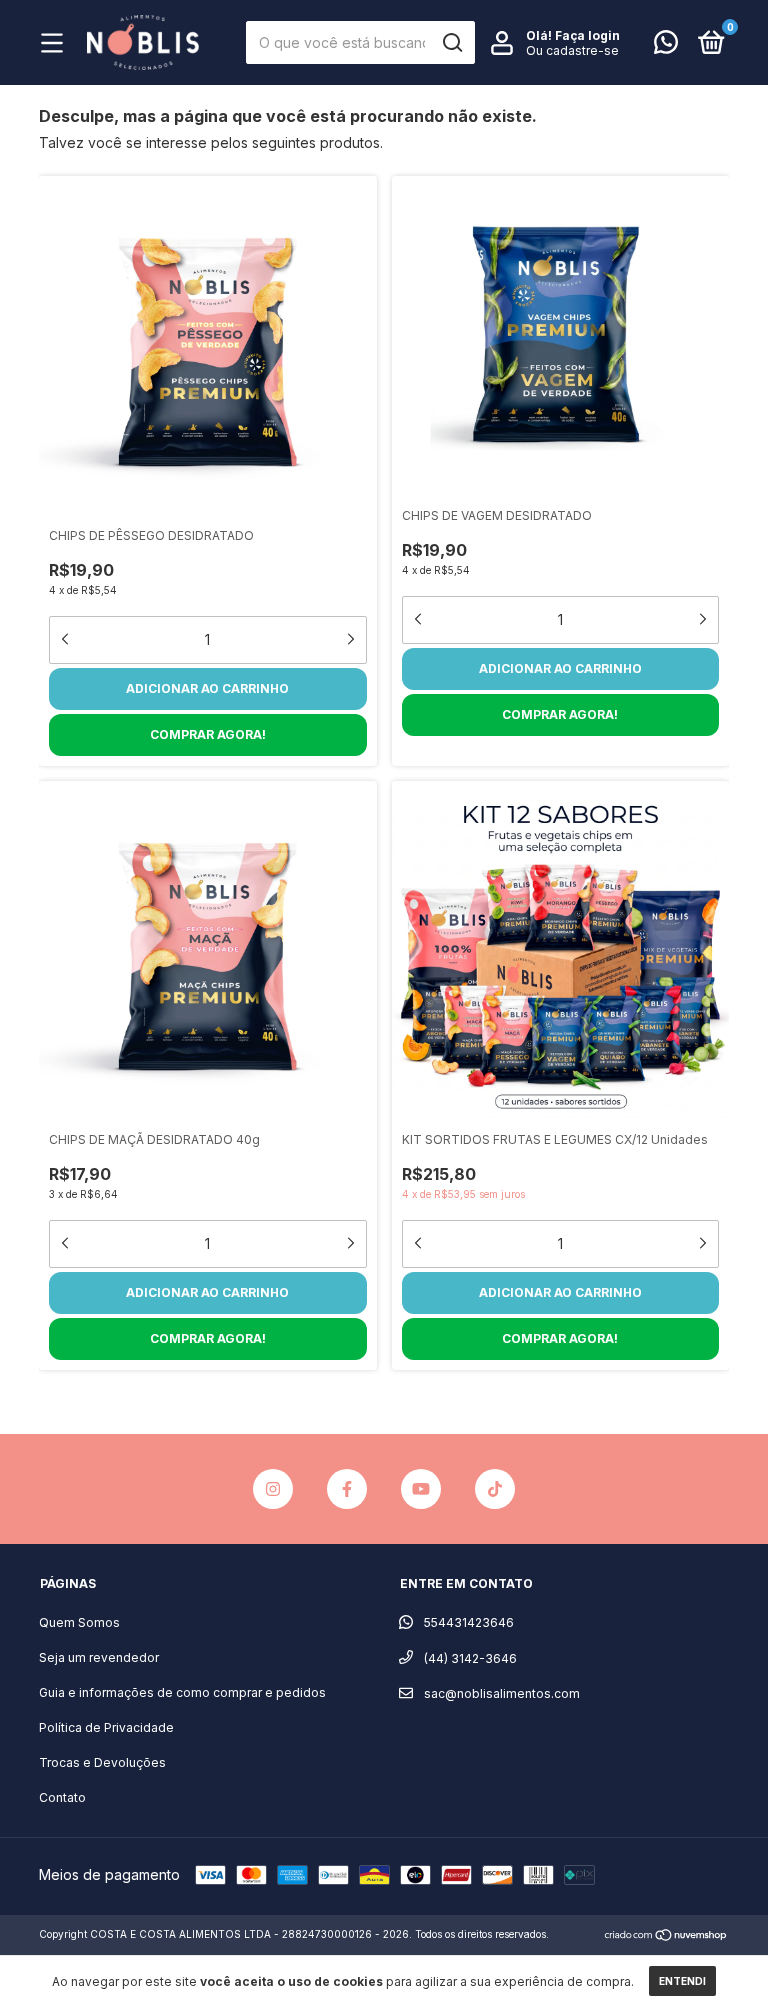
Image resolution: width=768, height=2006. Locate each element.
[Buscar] (451, 43)
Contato (62, 1797)
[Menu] (57, 45)
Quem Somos (79, 1622)
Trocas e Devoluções (102, 1762)
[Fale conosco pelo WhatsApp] (666, 46)
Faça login (587, 35)
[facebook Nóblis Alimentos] (347, 1489)
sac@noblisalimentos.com (502, 1693)
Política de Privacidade (106, 1727)
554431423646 (467, 1622)
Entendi (682, 1981)
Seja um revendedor (99, 1657)
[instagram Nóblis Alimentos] (273, 1489)
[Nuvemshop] (666, 1936)
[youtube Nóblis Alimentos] (421, 1489)
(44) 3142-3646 (469, 1658)
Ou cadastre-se (572, 50)
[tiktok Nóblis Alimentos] (495, 1489)
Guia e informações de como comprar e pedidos (182, 1692)
